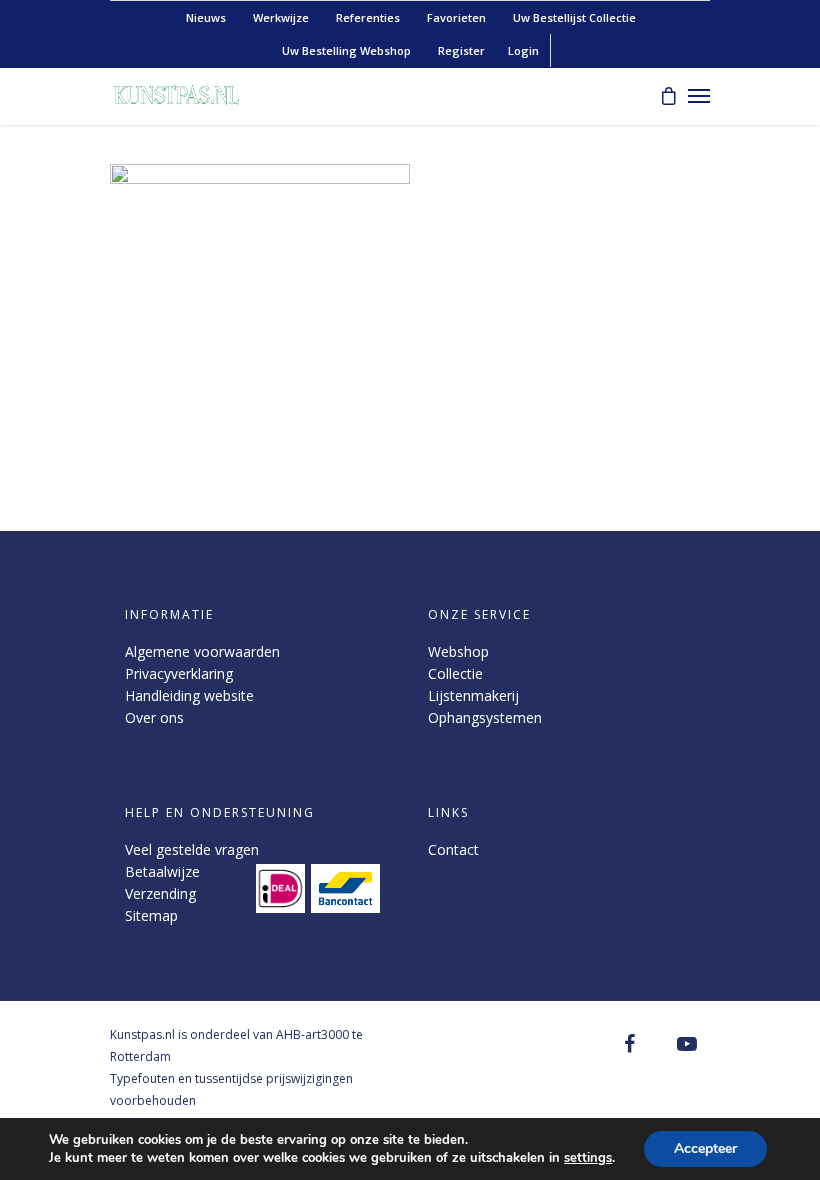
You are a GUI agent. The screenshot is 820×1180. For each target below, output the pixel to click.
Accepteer (705, 1148)
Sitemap (151, 915)
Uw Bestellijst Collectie (574, 17)
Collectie (455, 673)
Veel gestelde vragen (192, 849)
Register (461, 50)
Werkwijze (281, 17)
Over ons (154, 717)
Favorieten (456, 17)
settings (588, 1158)
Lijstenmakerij (473, 695)
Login (523, 50)
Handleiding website (189, 695)
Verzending (160, 893)
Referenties (368, 17)
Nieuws (206, 17)
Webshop (458, 651)
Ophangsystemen (485, 717)
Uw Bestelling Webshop (346, 50)
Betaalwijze (162, 871)
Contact (453, 849)
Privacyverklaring (179, 673)
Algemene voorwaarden (202, 651)
